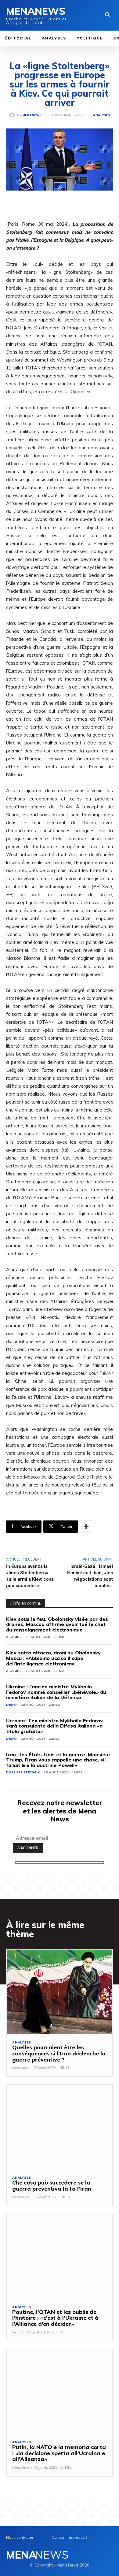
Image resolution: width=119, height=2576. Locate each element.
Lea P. (17, 2332)
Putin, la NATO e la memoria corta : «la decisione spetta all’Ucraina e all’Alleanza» (59, 2453)
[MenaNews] (13, 115)
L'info (11, 1705)
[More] (86, 1527)
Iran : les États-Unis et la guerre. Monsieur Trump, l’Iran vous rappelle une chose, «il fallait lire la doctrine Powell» (58, 1760)
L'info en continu (26, 1603)
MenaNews (32, 115)
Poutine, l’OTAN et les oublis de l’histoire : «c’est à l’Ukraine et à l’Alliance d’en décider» (55, 2318)
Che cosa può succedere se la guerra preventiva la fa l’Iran (52, 2186)
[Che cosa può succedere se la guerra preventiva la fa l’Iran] (60, 2127)
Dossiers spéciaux (23, 1772)
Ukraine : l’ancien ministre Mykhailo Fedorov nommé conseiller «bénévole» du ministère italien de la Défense (56, 1692)
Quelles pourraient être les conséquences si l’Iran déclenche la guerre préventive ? (59, 2053)
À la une (14, 1637)
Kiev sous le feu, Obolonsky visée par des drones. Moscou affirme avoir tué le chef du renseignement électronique (57, 1624)
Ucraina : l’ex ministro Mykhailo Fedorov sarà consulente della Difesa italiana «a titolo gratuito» (54, 1726)
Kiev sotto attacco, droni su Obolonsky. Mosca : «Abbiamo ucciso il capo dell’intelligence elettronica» (54, 1658)
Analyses (101, 115)
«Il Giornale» (78, 392)
